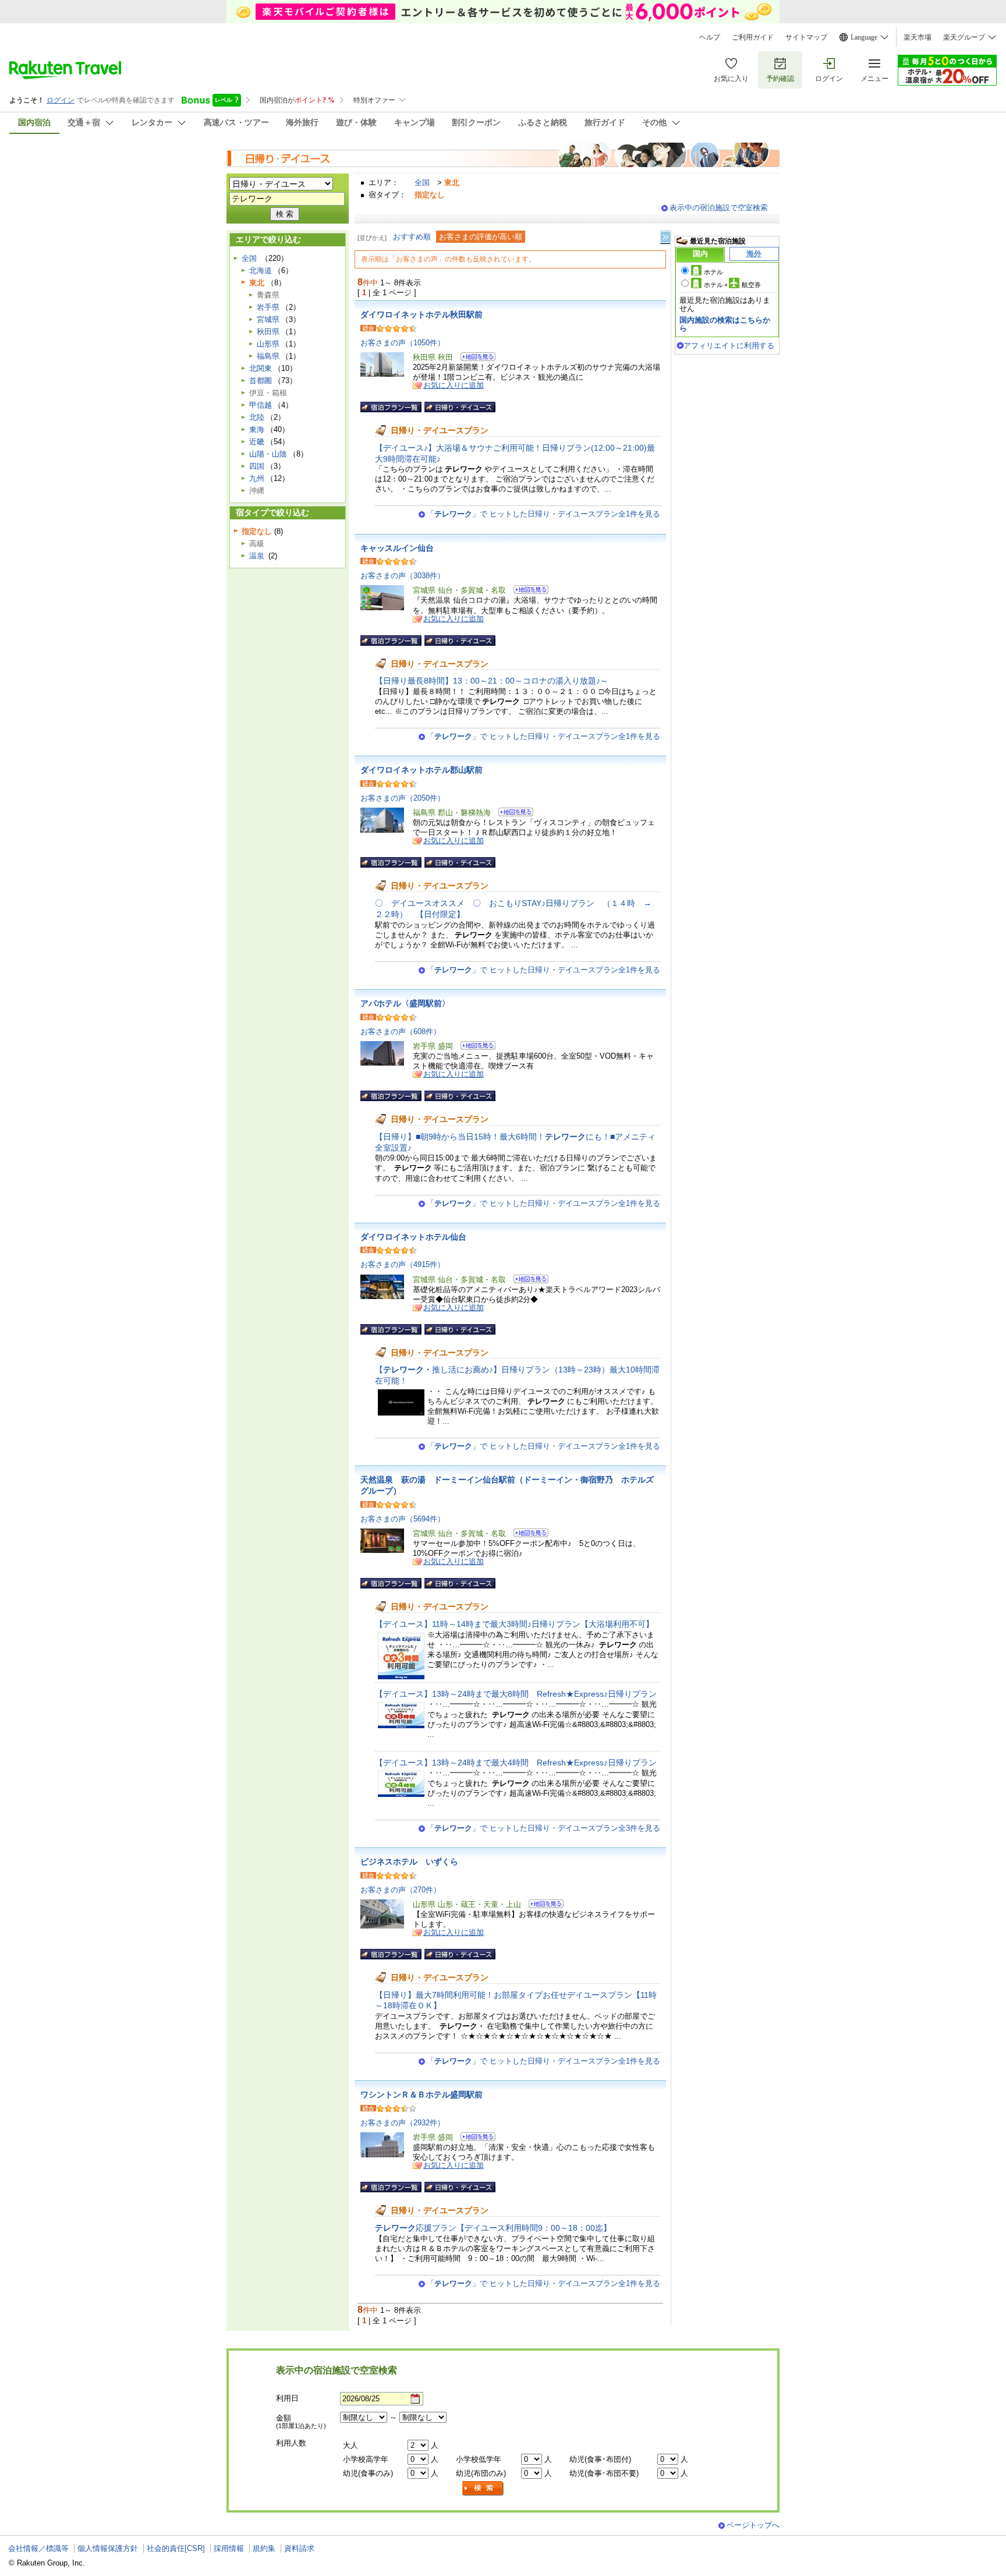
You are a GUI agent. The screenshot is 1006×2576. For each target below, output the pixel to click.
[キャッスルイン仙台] (527, 591)
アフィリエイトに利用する (729, 346)
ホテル (713, 272)
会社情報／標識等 (38, 2548)
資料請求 (299, 2548)
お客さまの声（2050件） (403, 798)
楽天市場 (918, 37)
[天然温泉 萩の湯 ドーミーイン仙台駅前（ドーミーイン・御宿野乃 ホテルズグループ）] (527, 1535)
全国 (422, 183)
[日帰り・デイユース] (460, 407)
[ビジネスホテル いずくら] (542, 1906)
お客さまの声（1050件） (403, 343)
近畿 (257, 442)
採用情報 (229, 2548)
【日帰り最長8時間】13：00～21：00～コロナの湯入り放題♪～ (492, 681)
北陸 (257, 417)
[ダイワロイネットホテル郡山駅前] (512, 814)
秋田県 (268, 332)
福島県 (268, 356)
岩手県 (268, 307)
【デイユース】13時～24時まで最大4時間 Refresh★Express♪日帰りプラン (516, 1763)
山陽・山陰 (268, 454)
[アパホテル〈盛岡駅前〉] (474, 1047)
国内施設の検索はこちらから (725, 324)
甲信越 (261, 405)
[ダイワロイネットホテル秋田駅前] (474, 358)
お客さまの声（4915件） (403, 1264)
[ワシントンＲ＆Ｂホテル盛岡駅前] (474, 2138)
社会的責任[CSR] (176, 2548)
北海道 (261, 270)
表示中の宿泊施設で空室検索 (719, 208)
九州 (257, 478)
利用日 (287, 2398)
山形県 (268, 344)
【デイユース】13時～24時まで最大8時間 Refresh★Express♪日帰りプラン (516, 1694)
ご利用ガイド (753, 37)
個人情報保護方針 (108, 2548)
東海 (257, 429)
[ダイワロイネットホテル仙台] (527, 1281)
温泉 (257, 556)
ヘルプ (710, 37)
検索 (483, 2488)
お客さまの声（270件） (401, 1890)
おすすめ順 (412, 237)
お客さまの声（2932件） (403, 2123)
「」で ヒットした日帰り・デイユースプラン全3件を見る (543, 1828)
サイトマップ (806, 37)
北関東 (261, 368)
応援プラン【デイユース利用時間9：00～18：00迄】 (493, 2228)
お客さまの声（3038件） (403, 576)
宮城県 (268, 319)
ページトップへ (753, 2525)
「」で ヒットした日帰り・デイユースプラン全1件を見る (543, 514)
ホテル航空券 (732, 285)
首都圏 (261, 381)
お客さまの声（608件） (401, 1032)
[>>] (666, 237)
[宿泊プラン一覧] (391, 407)
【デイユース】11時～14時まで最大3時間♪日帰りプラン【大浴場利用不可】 (514, 1624)
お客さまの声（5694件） (403, 1519)
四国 (257, 466)
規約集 (264, 2548)
